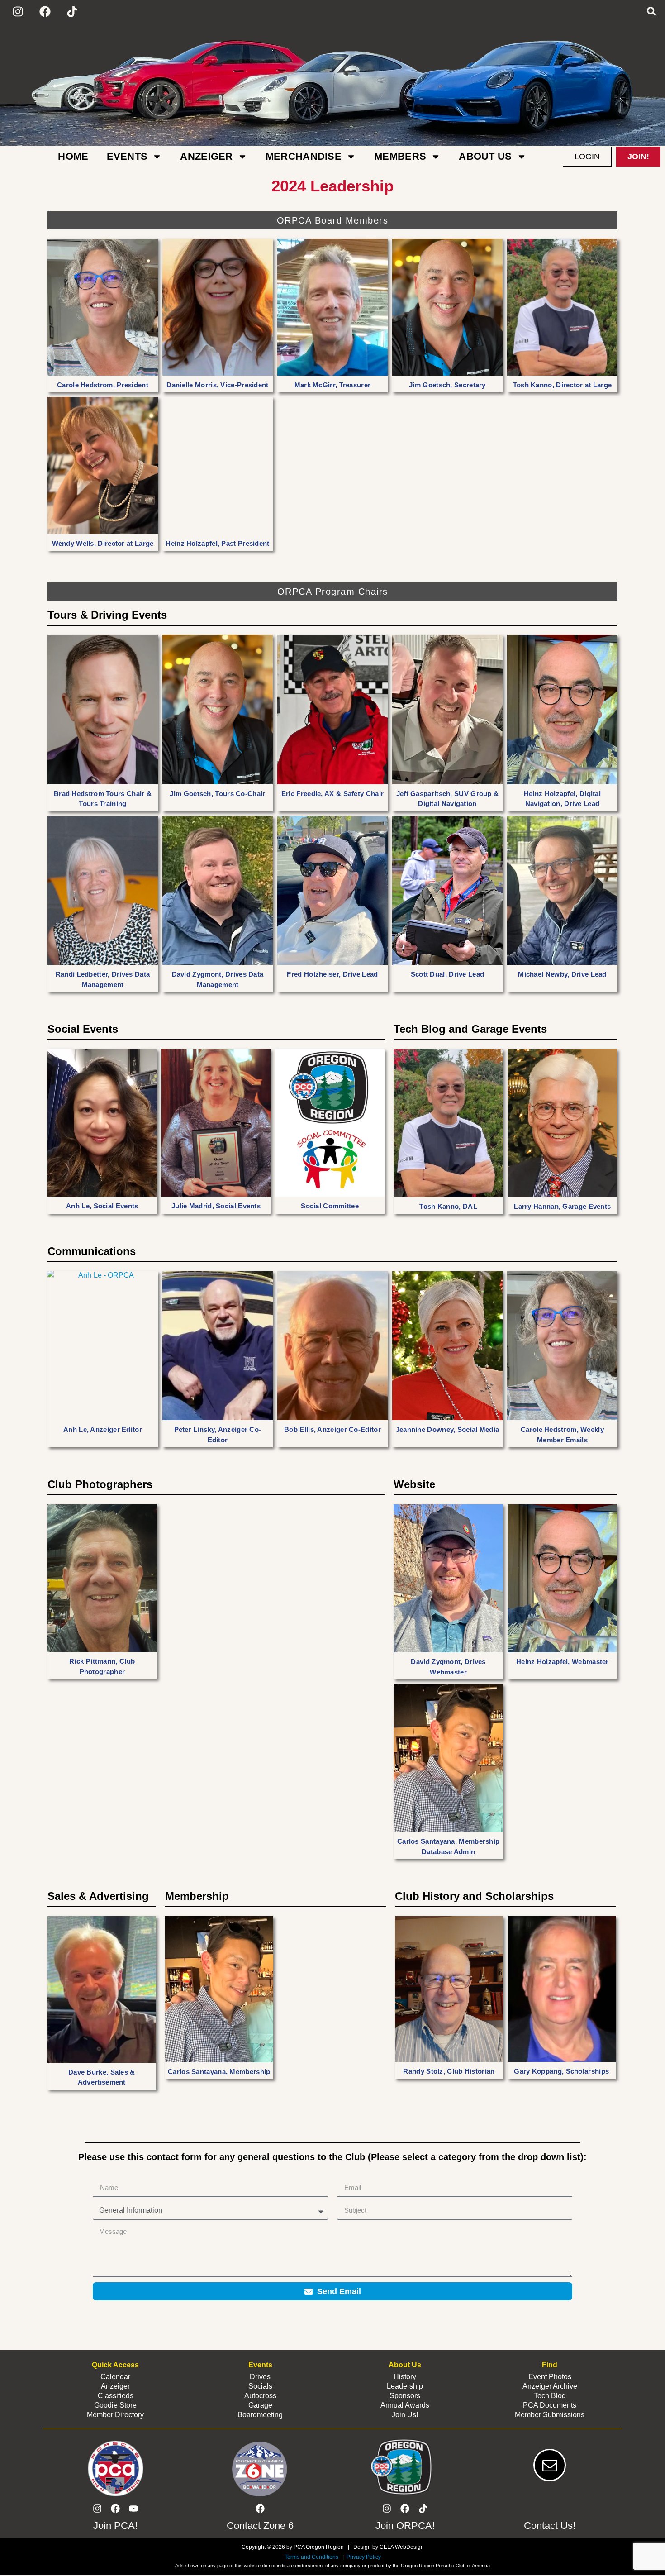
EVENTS (127, 156)
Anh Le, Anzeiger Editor (103, 1429)
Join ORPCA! (405, 2526)
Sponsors (405, 2396)
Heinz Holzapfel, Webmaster (563, 1662)
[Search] (651, 11)
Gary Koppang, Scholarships (561, 2071)
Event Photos (550, 2377)
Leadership (405, 2386)
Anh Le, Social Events (102, 1206)
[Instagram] (18, 11)
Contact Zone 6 (260, 2526)
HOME (73, 156)
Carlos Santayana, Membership (219, 2072)
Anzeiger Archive (550, 2386)
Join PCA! (115, 2526)
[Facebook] (45, 11)
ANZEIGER (206, 156)
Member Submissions (550, 2415)
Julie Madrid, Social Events (216, 1206)
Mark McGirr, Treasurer (333, 385)
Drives (260, 2377)
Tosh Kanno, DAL (448, 1206)
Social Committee (330, 1206)
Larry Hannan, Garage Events (562, 1206)
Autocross (260, 2396)
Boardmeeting (260, 2415)
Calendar (115, 2377)
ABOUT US (485, 156)
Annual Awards (405, 2405)
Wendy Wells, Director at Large (103, 543)
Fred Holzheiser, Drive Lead (332, 974)
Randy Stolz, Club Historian (449, 2071)
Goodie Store (115, 2405)
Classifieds (116, 2396)
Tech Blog (550, 2396)
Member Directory (115, 2415)
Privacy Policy (363, 2557)
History (405, 2377)
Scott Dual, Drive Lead (448, 974)
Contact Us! (550, 2526)
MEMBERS (400, 156)
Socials (260, 2386)
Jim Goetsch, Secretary (447, 385)
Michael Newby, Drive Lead (562, 974)
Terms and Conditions (311, 2557)
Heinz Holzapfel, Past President (217, 543)
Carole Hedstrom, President (103, 385)
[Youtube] (133, 2509)
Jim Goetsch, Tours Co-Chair (217, 794)
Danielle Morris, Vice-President (217, 385)
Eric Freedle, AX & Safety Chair (332, 794)
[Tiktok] (72, 11)
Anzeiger (115, 2386)
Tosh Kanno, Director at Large (563, 385)
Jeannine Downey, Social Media (448, 1429)
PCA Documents (550, 2405)
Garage (260, 2405)
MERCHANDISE (304, 156)
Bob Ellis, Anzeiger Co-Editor (332, 1429)
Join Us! (405, 2415)
